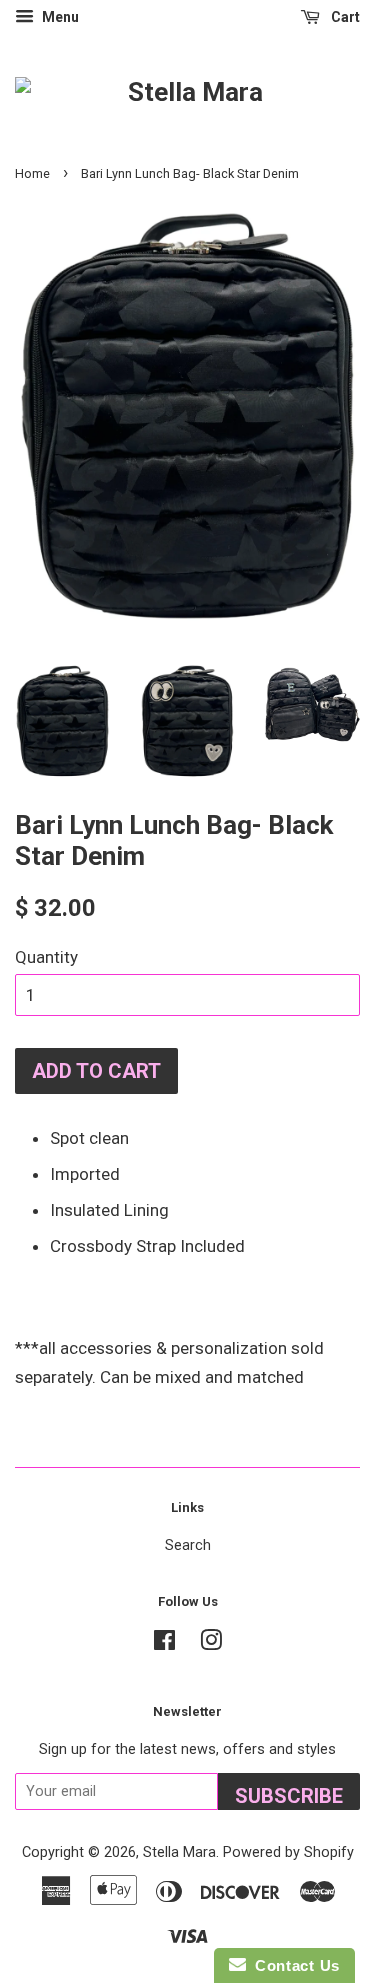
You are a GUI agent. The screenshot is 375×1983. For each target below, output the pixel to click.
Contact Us (293, 1965)
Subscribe (289, 1796)
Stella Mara (179, 1852)
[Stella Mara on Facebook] (164, 1644)
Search (188, 1545)
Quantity (46, 957)
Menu (59, 17)
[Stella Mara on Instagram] (211, 1644)
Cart (344, 17)
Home (32, 173)
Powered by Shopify (288, 1852)
